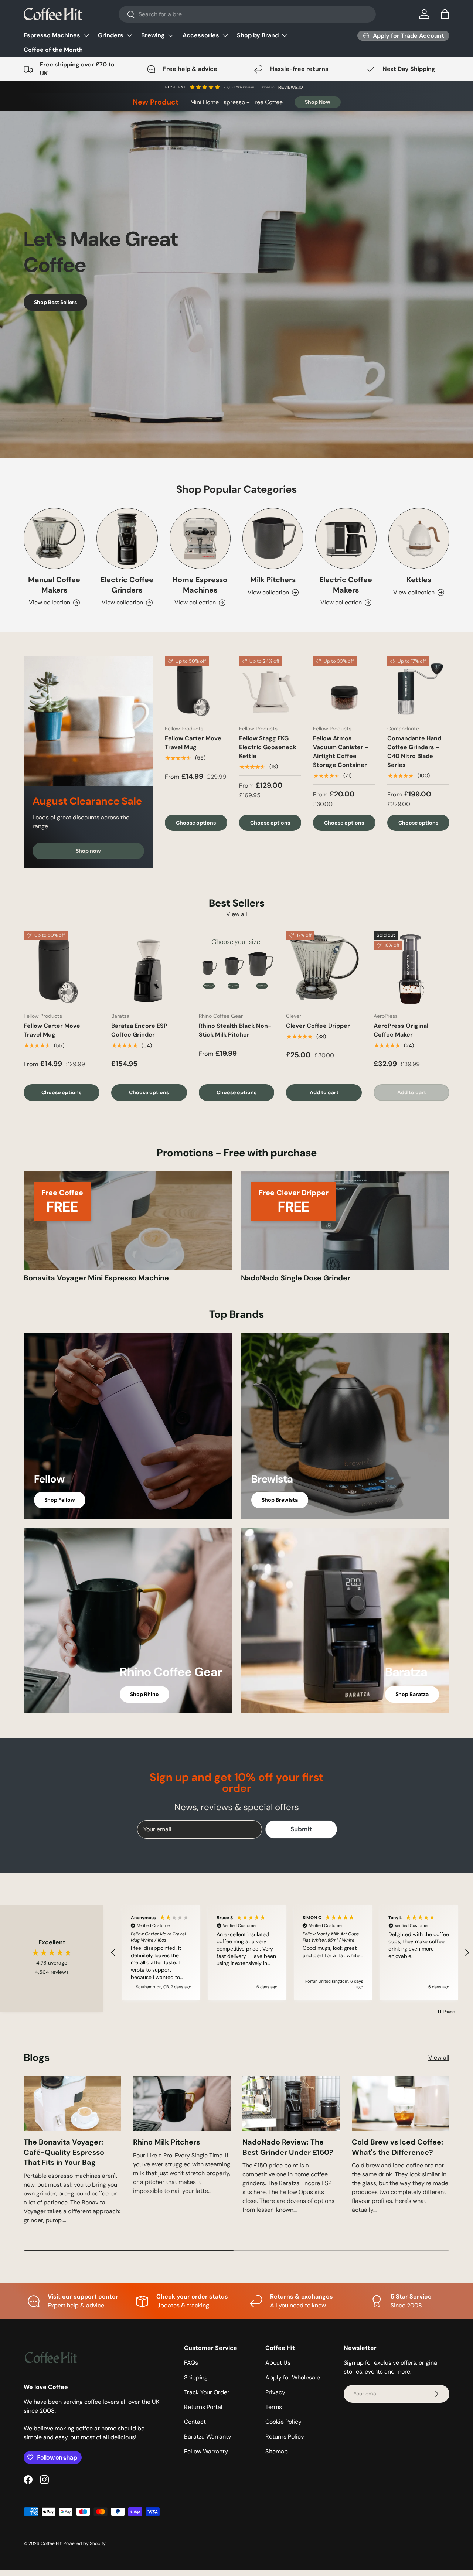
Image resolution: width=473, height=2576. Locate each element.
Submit (165, 1348)
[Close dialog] (371, 1197)
